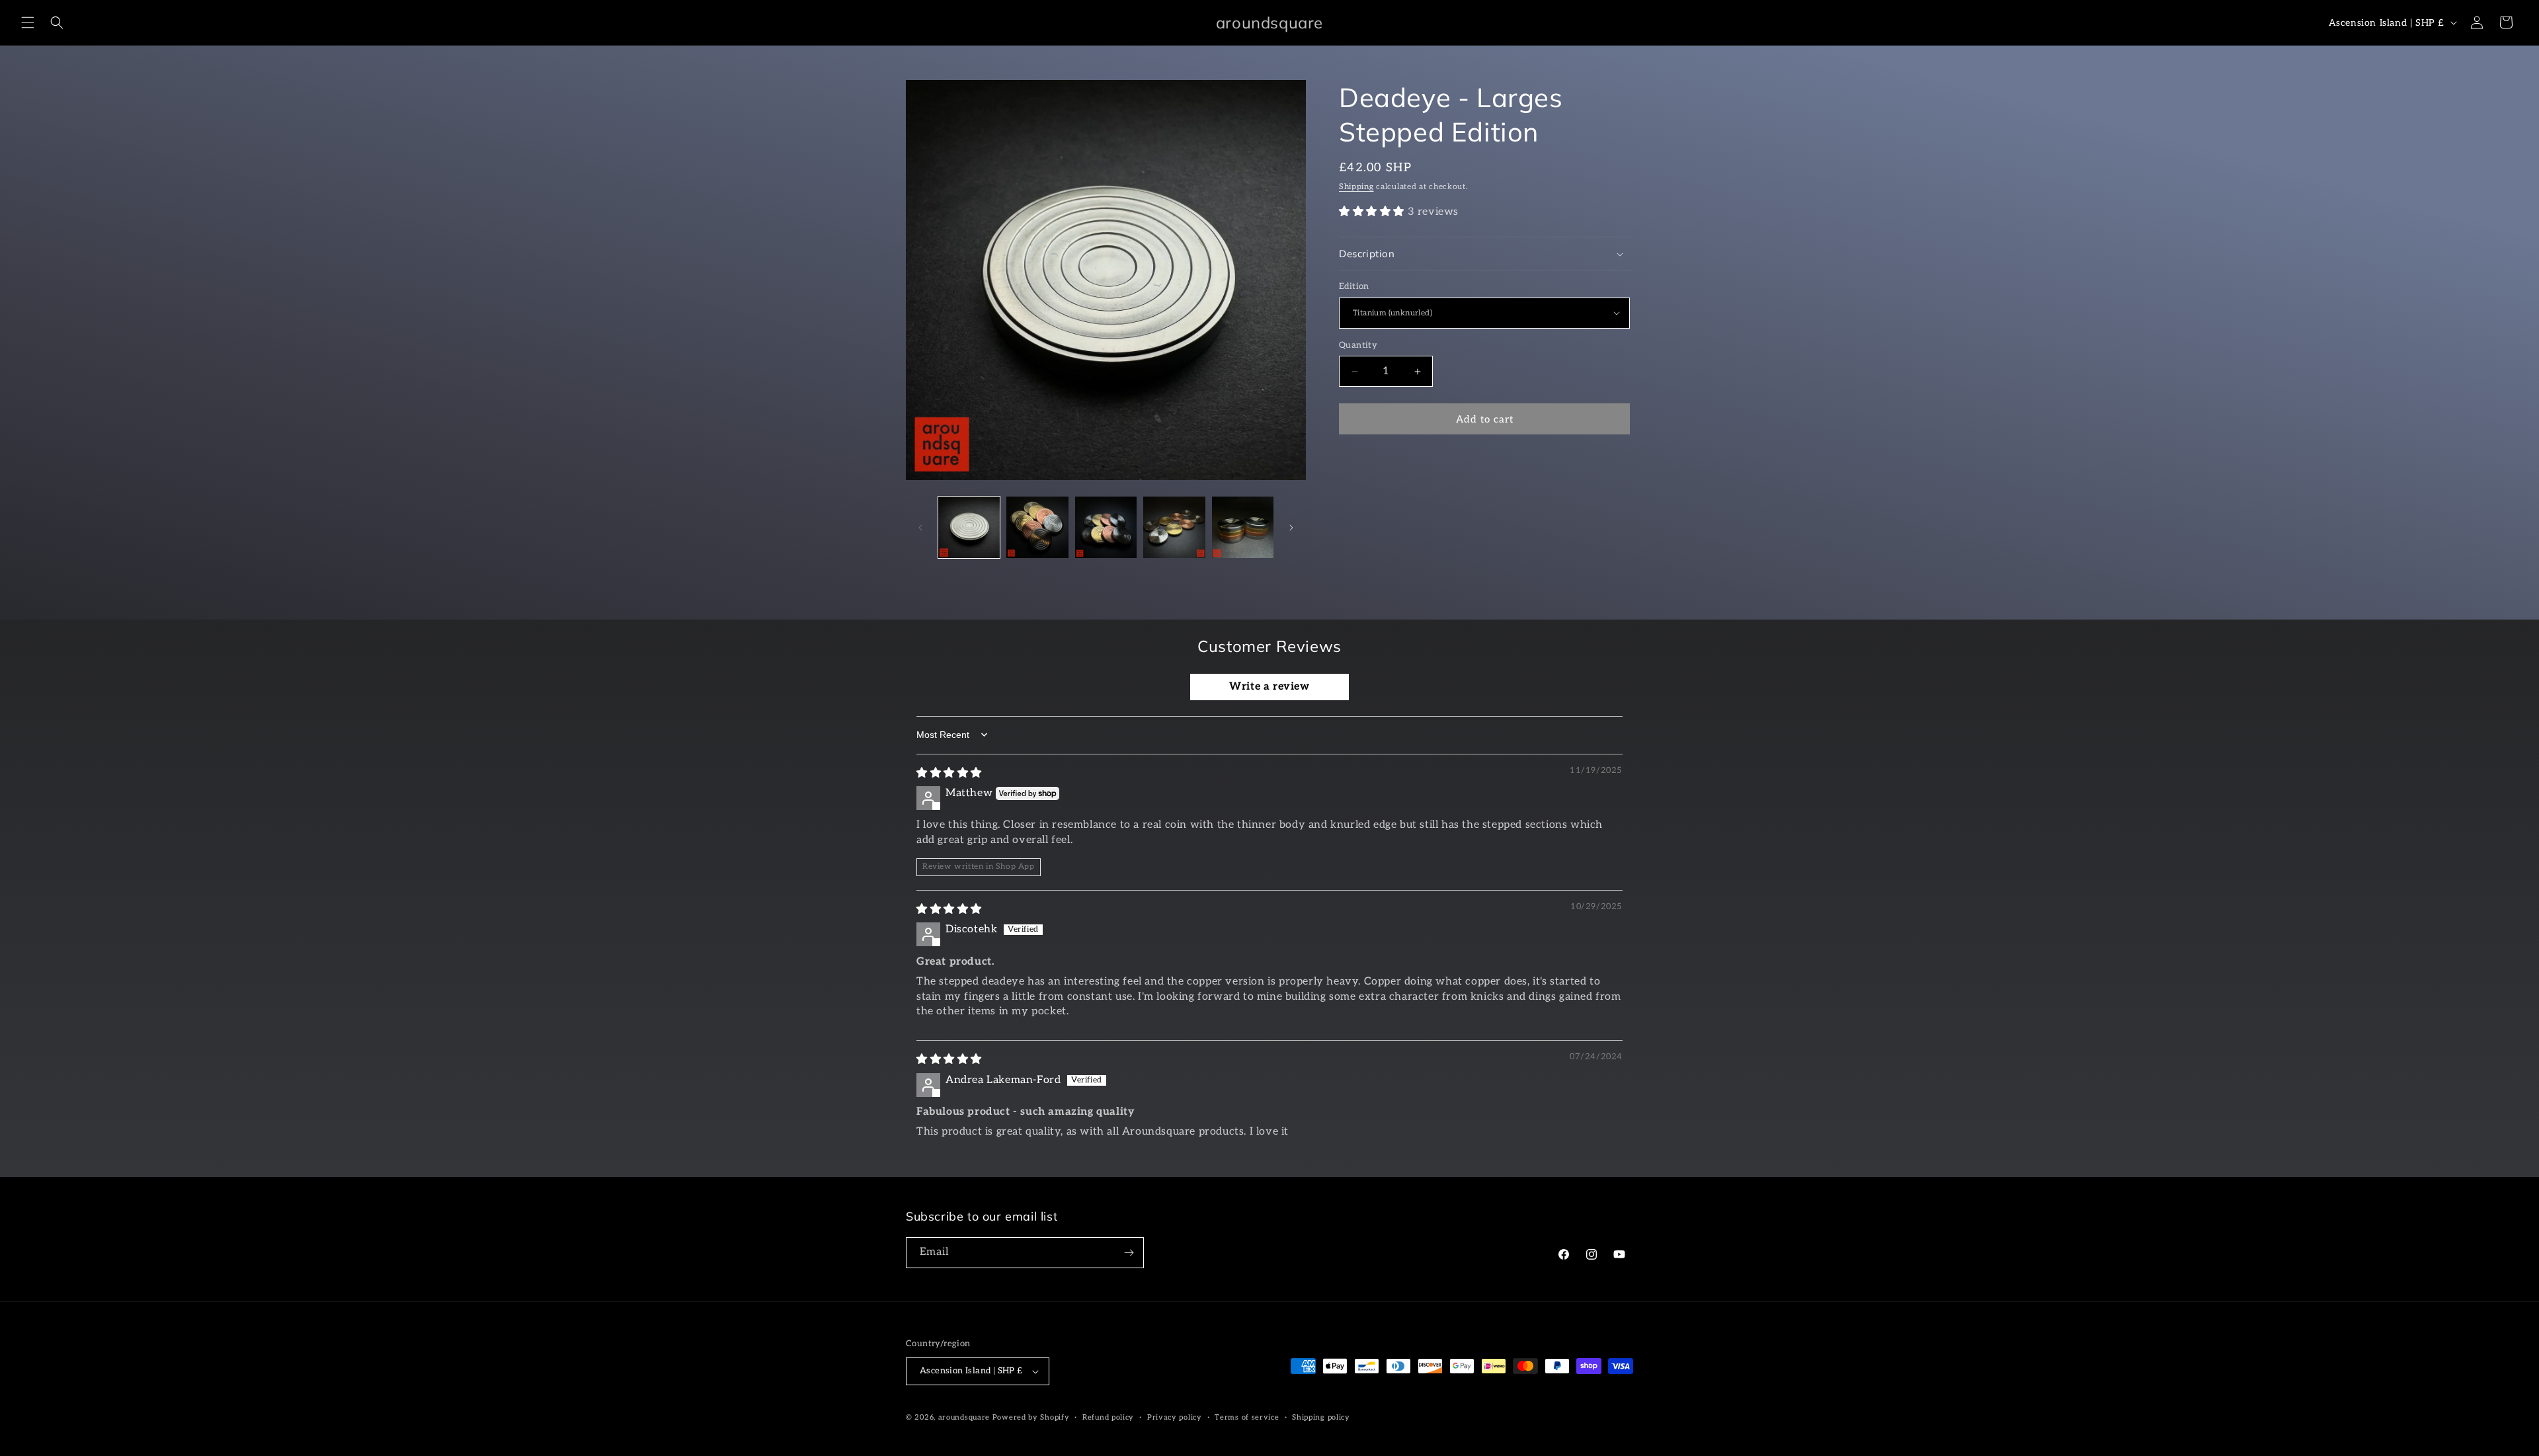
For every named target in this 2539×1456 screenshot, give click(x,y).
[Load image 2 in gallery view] (1037, 527)
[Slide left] (920, 528)
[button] (28, 22)
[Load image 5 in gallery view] (1243, 527)
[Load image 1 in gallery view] (969, 527)
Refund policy (1108, 1417)
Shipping (1356, 187)
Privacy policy (1175, 1417)
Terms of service (1247, 1417)
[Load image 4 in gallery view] (1174, 527)
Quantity (1358, 345)
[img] (949, 773)
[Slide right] (1291, 528)
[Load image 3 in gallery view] (1106, 527)
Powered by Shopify (1031, 1417)
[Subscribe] (1129, 1253)
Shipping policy (1321, 1417)
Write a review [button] (1269, 687)
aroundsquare (964, 1417)
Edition (1354, 286)
